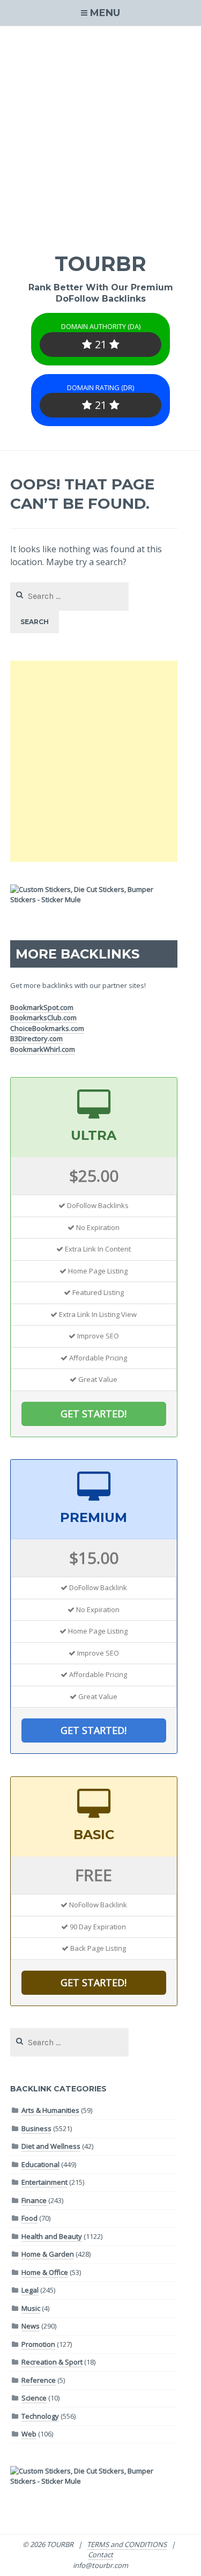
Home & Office (45, 2272)
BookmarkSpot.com (42, 1007)
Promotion (38, 2344)
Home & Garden (48, 2254)
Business (36, 2128)
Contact (100, 2555)
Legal (30, 2290)
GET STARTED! (94, 1414)
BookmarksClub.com (43, 1018)
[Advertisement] (100, 132)
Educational (40, 2164)
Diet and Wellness (51, 2146)
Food (29, 2218)
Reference (39, 2380)
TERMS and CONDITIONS (127, 2544)
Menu (105, 13)
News (31, 2326)
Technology (40, 2416)
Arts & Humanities (50, 2110)
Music (31, 2308)
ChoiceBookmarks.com (47, 1028)
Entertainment (44, 2182)
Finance (34, 2200)
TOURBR (100, 264)
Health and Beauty (52, 2236)
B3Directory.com (36, 1038)
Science (34, 2398)
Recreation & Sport (52, 2362)
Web (29, 2434)
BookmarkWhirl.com (43, 1049)
